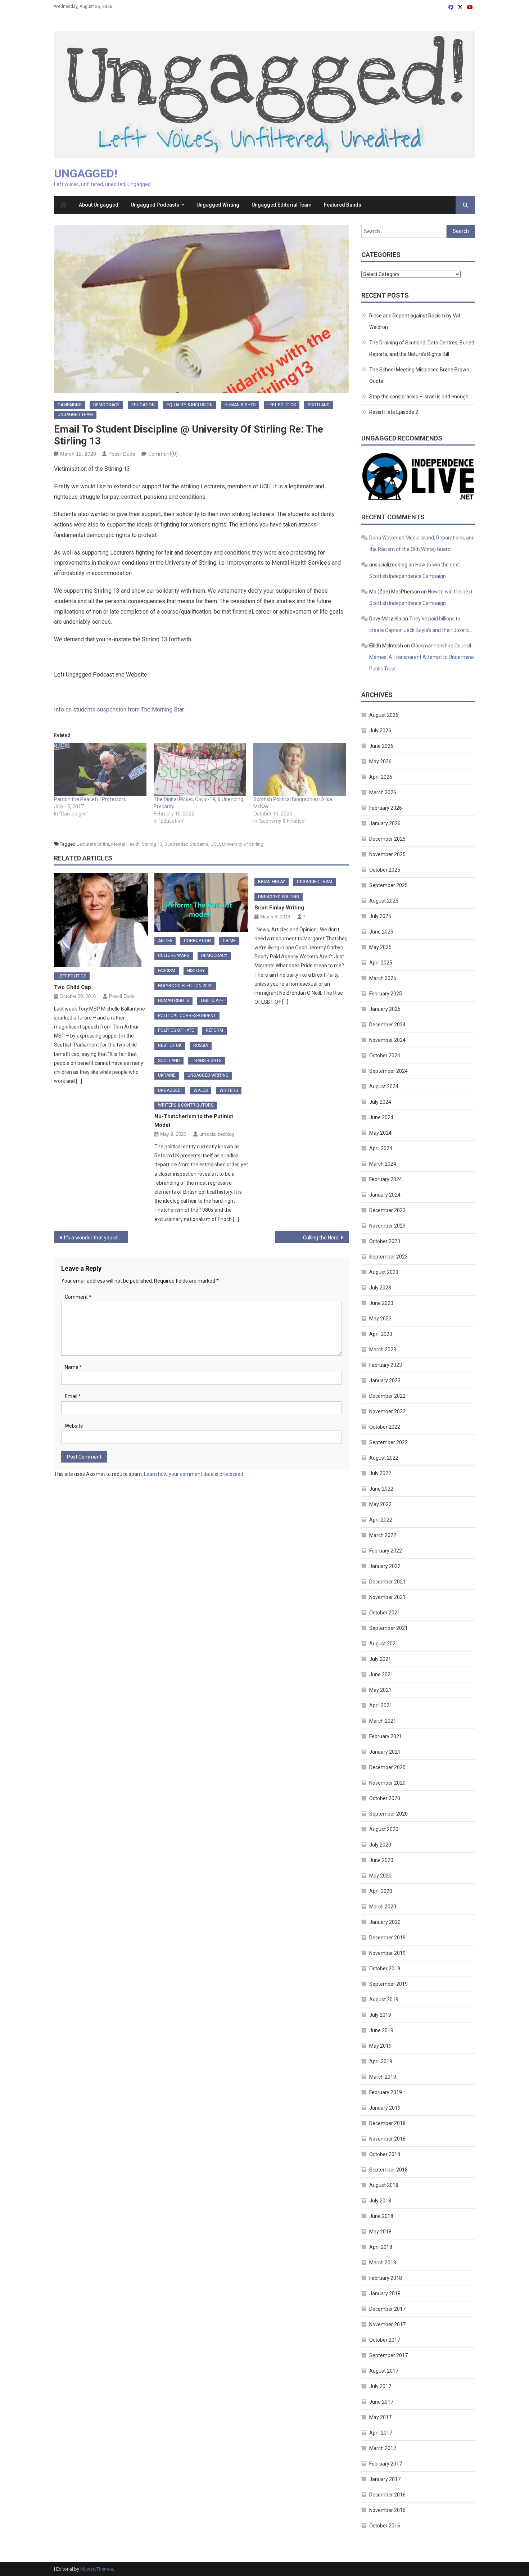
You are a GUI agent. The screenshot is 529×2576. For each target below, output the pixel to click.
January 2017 (385, 2479)
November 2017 (387, 2324)
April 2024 (381, 1148)
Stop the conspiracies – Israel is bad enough (419, 397)
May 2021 (380, 1690)
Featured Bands (343, 205)
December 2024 (387, 1025)
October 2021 (385, 1613)
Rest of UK (170, 1045)
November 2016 (387, 2510)
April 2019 (381, 2061)
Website (74, 1426)
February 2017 (386, 2464)
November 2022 (387, 1411)
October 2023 (385, 1241)
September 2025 (388, 885)
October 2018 (385, 2154)
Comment (78, 1297)
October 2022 (385, 1427)
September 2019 (388, 1984)
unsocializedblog (217, 1134)
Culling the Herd (321, 1238)
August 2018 (384, 2185)
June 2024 (381, 1117)
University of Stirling (243, 844)
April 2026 (381, 777)
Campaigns (69, 405)
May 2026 (380, 761)
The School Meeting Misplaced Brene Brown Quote (419, 375)
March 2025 (383, 978)
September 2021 (388, 1628)
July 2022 (380, 1473)
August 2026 (384, 715)
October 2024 (385, 1056)
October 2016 (385, 2526)
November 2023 (387, 1226)
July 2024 (380, 1102)
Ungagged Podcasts (155, 205)
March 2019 (383, 2077)
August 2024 (384, 1086)
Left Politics (282, 405)
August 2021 (384, 1644)
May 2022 (380, 1504)
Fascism (167, 971)
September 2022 (388, 1442)
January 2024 (385, 1195)
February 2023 (386, 1365)
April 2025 (381, 963)
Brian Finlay (272, 882)
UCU (215, 844)
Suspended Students (186, 844)
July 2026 (380, 731)
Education (143, 405)
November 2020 (387, 1783)
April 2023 (381, 1334)
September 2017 (388, 2355)
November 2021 (387, 1597)
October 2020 (385, 1798)
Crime (229, 941)
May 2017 (380, 2417)
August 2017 (384, 2371)
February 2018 (386, 2278)
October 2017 (385, 2340)
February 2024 (386, 1179)
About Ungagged (99, 205)
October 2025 (385, 870)
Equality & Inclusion (190, 405)
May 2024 (380, 1133)
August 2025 (384, 901)
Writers (229, 1090)
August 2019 (384, 1999)
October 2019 (385, 1969)
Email (73, 1396)
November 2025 (387, 854)
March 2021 (383, 1721)
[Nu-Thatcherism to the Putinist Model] (202, 902)
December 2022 (387, 1396)
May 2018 (380, 2232)
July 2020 (380, 1845)
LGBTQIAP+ (212, 1000)
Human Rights (240, 405)
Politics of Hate (176, 1030)
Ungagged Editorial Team (282, 205)
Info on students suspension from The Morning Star (119, 709)
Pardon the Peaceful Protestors (90, 799)
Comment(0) (163, 454)
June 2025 (381, 932)
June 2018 (381, 2216)
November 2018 (387, 2139)
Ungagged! (86, 173)
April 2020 (381, 1891)
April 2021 (381, 1705)
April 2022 (381, 1520)
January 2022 (385, 1566)
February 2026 (386, 808)
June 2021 (381, 1675)
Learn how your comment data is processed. (194, 1474)
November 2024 (387, 1040)
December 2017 (387, 2309)
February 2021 (386, 1736)
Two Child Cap (73, 987)
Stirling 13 (152, 844)
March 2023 (383, 1350)
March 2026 (383, 792)
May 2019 (380, 2046)
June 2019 (381, 2030)
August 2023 (384, 1272)
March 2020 (383, 1907)
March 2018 (383, 2263)
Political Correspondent (187, 1016)
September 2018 (388, 2170)
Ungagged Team (75, 415)
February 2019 (386, 2092)
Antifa (165, 941)
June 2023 (381, 1303)
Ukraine (167, 1075)
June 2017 (381, 2402)
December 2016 (387, 2495)
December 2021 (387, 1582)
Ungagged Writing (218, 205)
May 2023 (380, 1319)
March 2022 (383, 1535)
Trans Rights (207, 1061)
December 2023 (387, 1210)
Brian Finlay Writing (279, 908)
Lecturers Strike (93, 844)
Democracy (106, 405)
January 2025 (385, 1009)
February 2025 (386, 994)
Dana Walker (383, 538)
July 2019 (380, 2015)
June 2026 (381, 746)
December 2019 (387, 1938)
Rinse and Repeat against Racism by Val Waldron (415, 321)
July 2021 (380, 1659)
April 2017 (381, 2433)
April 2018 (381, 2247)
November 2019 (387, 1953)
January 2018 (385, 2293)
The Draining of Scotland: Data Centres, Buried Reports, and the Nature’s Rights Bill (422, 348)
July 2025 (380, 916)
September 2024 (388, 1071)
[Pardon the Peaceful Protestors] (100, 769)
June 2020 (381, 1860)
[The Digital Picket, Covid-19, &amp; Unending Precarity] (200, 769)
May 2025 (380, 947)
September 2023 (388, 1257)
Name (73, 1367)
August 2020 (384, 1829)
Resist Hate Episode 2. (394, 412)
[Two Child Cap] (101, 920)
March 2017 (383, 2448)
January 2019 (385, 2108)
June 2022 (381, 1489)
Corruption (197, 941)
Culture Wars (174, 955)
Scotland (319, 405)
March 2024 (383, 1164)
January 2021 (385, 1752)
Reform (214, 1030)
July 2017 (380, 2386)
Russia (201, 1045)
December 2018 (387, 2123)
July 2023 (380, 1288)
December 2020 (387, 1767)
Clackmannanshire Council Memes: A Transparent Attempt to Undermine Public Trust (422, 657)
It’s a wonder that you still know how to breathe (96, 1238)
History (196, 971)
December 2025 (387, 839)
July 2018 (380, 2201)
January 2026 (385, 823)
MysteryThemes (97, 2569)
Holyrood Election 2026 (185, 986)
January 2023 (385, 1380)
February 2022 (386, 1551)
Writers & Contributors (186, 1105)
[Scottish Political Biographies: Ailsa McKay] (300, 769)
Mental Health (125, 844)
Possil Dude (122, 454)
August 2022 (384, 1458)
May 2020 (380, 1876)
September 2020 (388, 1814)
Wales (201, 1090)
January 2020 (385, 1922)
